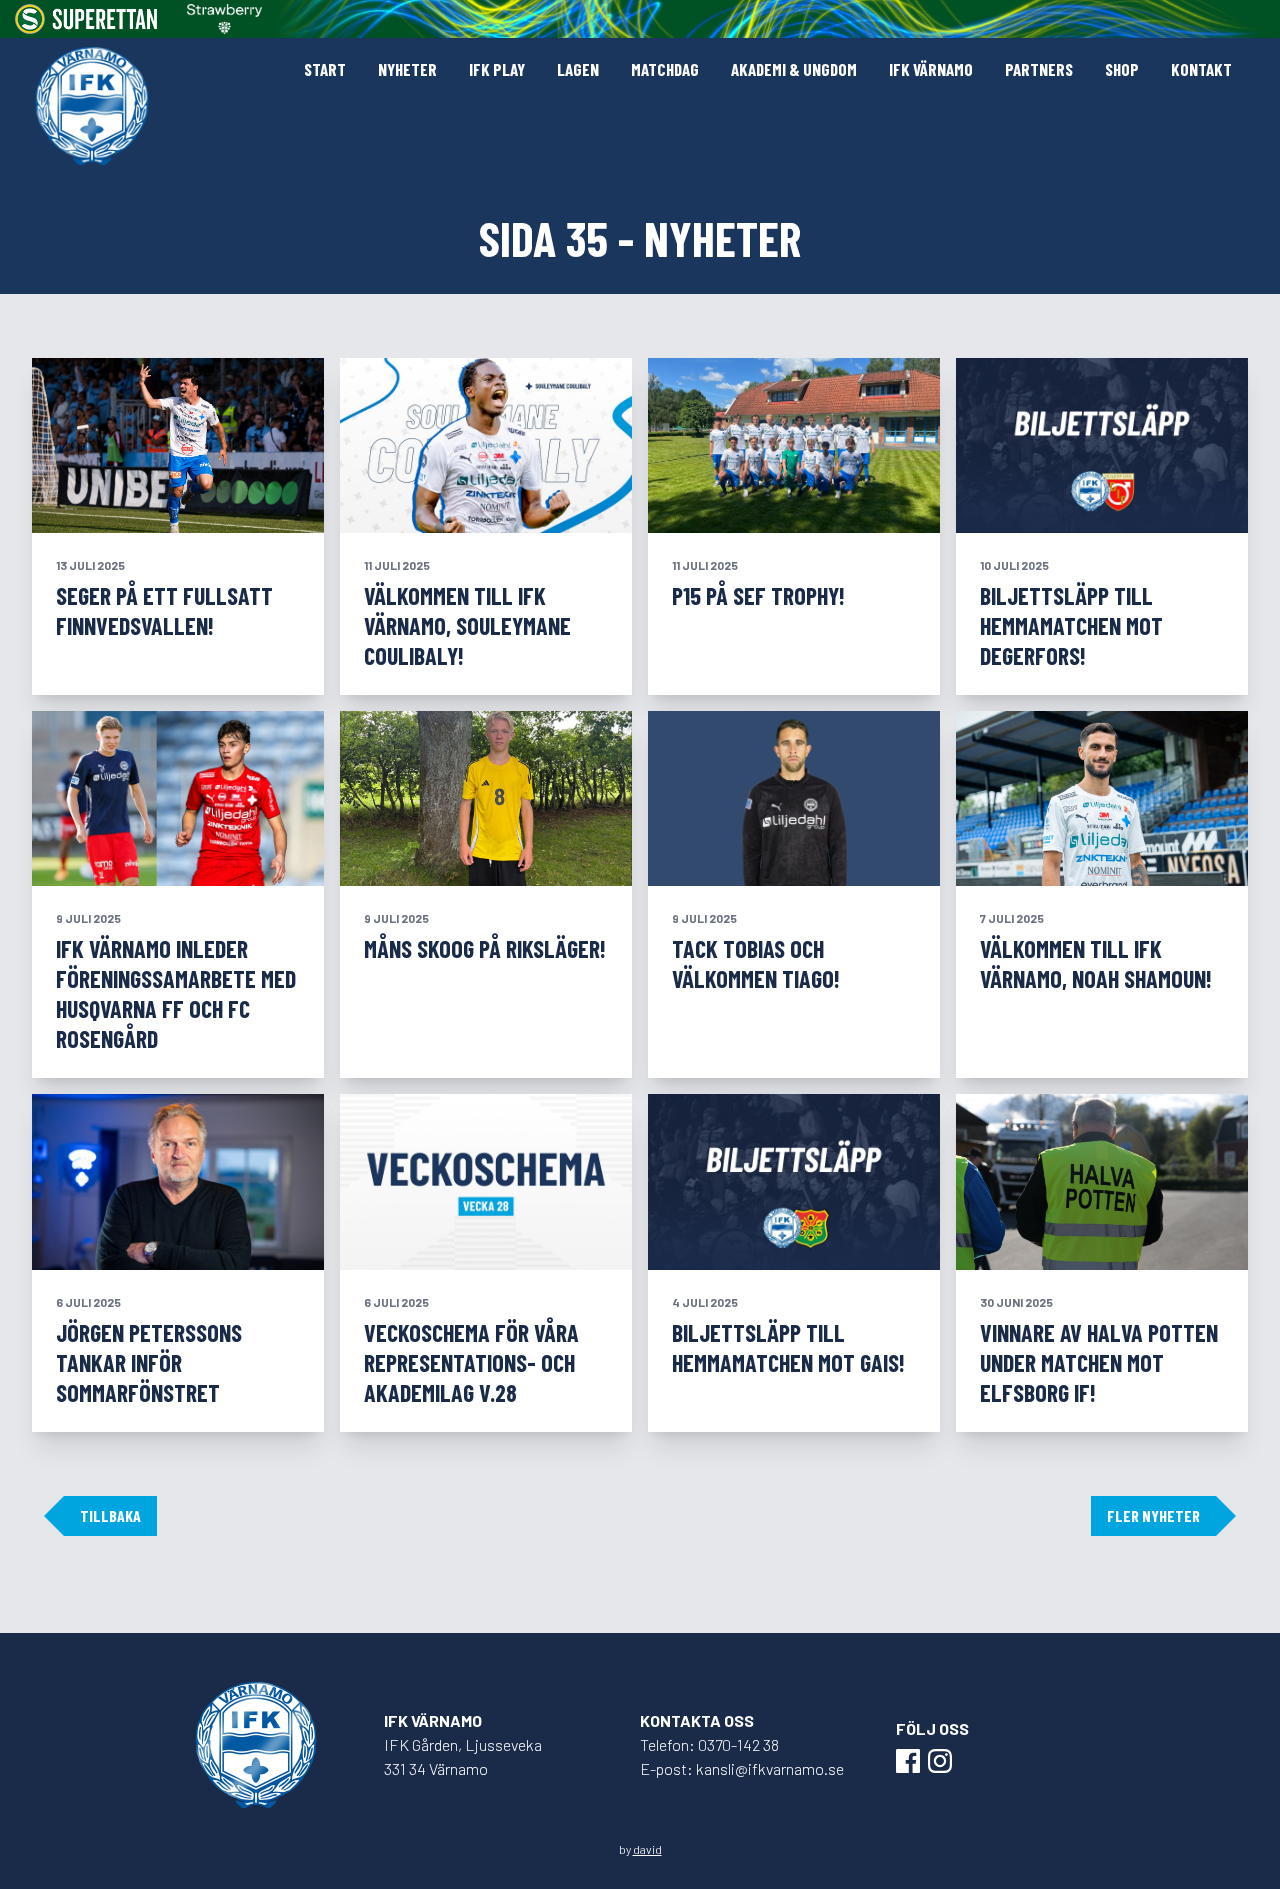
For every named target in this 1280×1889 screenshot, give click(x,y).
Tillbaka (110, 1515)
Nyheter (407, 69)
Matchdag (665, 69)
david (647, 1849)
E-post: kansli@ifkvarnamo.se (742, 1768)
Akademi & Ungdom (794, 69)
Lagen (578, 69)
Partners (1039, 69)
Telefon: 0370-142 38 (709, 1744)
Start (325, 69)
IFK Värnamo (931, 69)
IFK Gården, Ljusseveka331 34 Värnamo (463, 1756)
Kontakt (1201, 69)
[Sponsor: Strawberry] (224, 19)
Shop (1122, 69)
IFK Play (497, 69)
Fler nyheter (1153, 1515)
